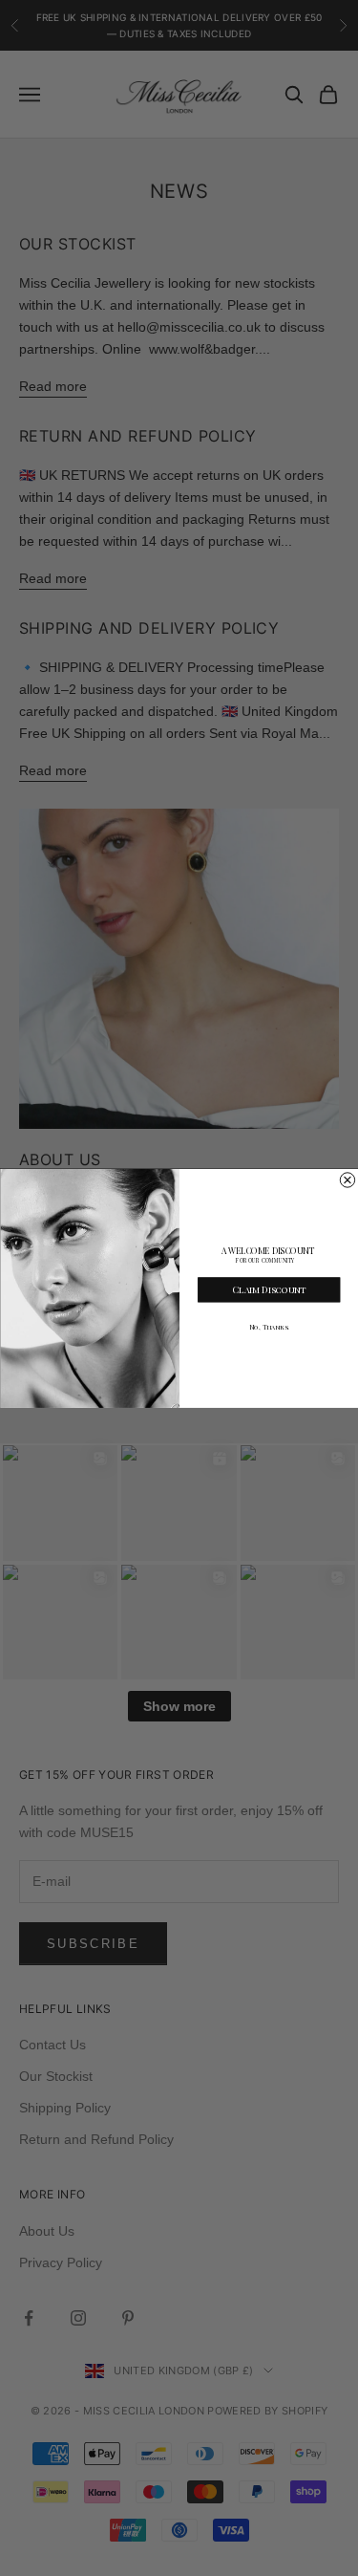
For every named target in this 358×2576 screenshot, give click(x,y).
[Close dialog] (347, 1179)
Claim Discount (268, 1289)
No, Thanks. (268, 1327)
